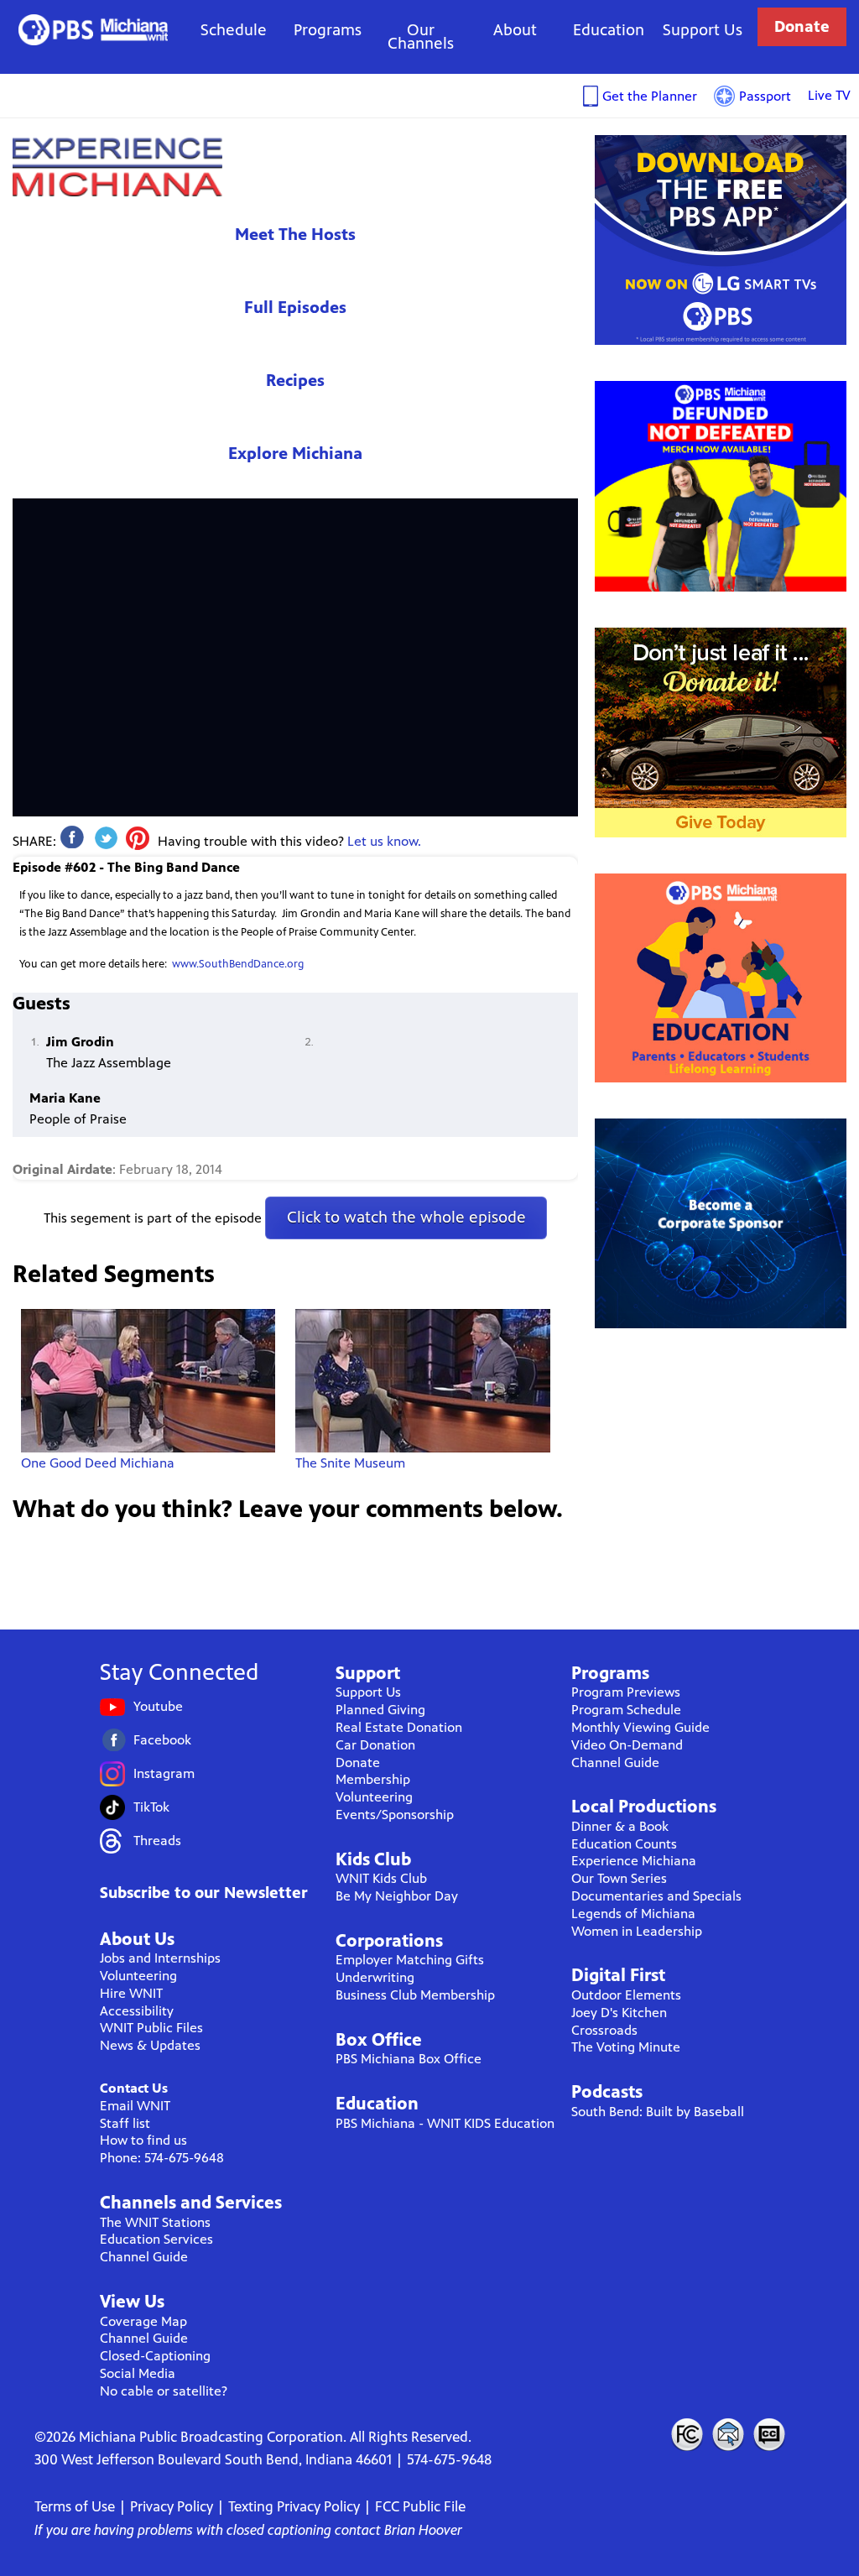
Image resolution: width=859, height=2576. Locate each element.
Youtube (158, 1706)
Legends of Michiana (633, 1914)
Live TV (829, 95)
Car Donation (375, 1745)
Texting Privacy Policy (294, 2506)
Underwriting (375, 1977)
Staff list (125, 2123)
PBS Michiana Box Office (409, 2059)
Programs (328, 30)
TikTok (151, 1807)
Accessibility (137, 2011)
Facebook (162, 1740)
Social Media (138, 2373)
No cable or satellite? (164, 2391)
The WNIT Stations (155, 2222)
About (515, 30)
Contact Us (134, 2088)
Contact (728, 2434)
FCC (686, 2434)
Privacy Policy (172, 2506)
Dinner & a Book (620, 1826)
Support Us (703, 30)
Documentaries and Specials (656, 1896)
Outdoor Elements (626, 1995)
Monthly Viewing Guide (640, 1727)
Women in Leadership (637, 1931)
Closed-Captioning (155, 2356)
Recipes (295, 381)
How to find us (143, 2140)
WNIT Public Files (151, 2028)
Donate (802, 26)
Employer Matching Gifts (410, 1960)
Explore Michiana (295, 454)
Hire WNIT (131, 1993)
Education (609, 30)
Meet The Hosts (295, 235)
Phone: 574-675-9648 (162, 2158)
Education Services (156, 2239)
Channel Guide (144, 2257)
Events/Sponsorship (395, 1815)
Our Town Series (619, 1878)
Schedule (234, 30)
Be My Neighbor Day (397, 1896)
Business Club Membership (415, 1995)
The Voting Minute (626, 2047)
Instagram (164, 1773)
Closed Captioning (770, 2434)
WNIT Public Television (94, 30)
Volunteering (138, 1976)
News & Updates (150, 2045)
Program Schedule (626, 1710)
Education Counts (624, 1844)
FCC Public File (420, 2506)
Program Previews (626, 1692)
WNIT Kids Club (381, 1878)
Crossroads (604, 2030)
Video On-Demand (627, 1745)
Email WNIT (135, 2106)
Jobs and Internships (160, 1958)
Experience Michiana (117, 167)
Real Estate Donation (399, 1727)
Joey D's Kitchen (619, 2013)
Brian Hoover (423, 2530)
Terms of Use (75, 2506)
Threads (157, 1841)
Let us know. (384, 841)
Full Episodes (295, 308)
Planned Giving (380, 1710)
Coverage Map (143, 2321)
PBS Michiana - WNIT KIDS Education (445, 2123)
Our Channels (421, 37)
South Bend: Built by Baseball (658, 2112)
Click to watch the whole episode (406, 1217)
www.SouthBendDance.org (238, 964)
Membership (373, 1779)
